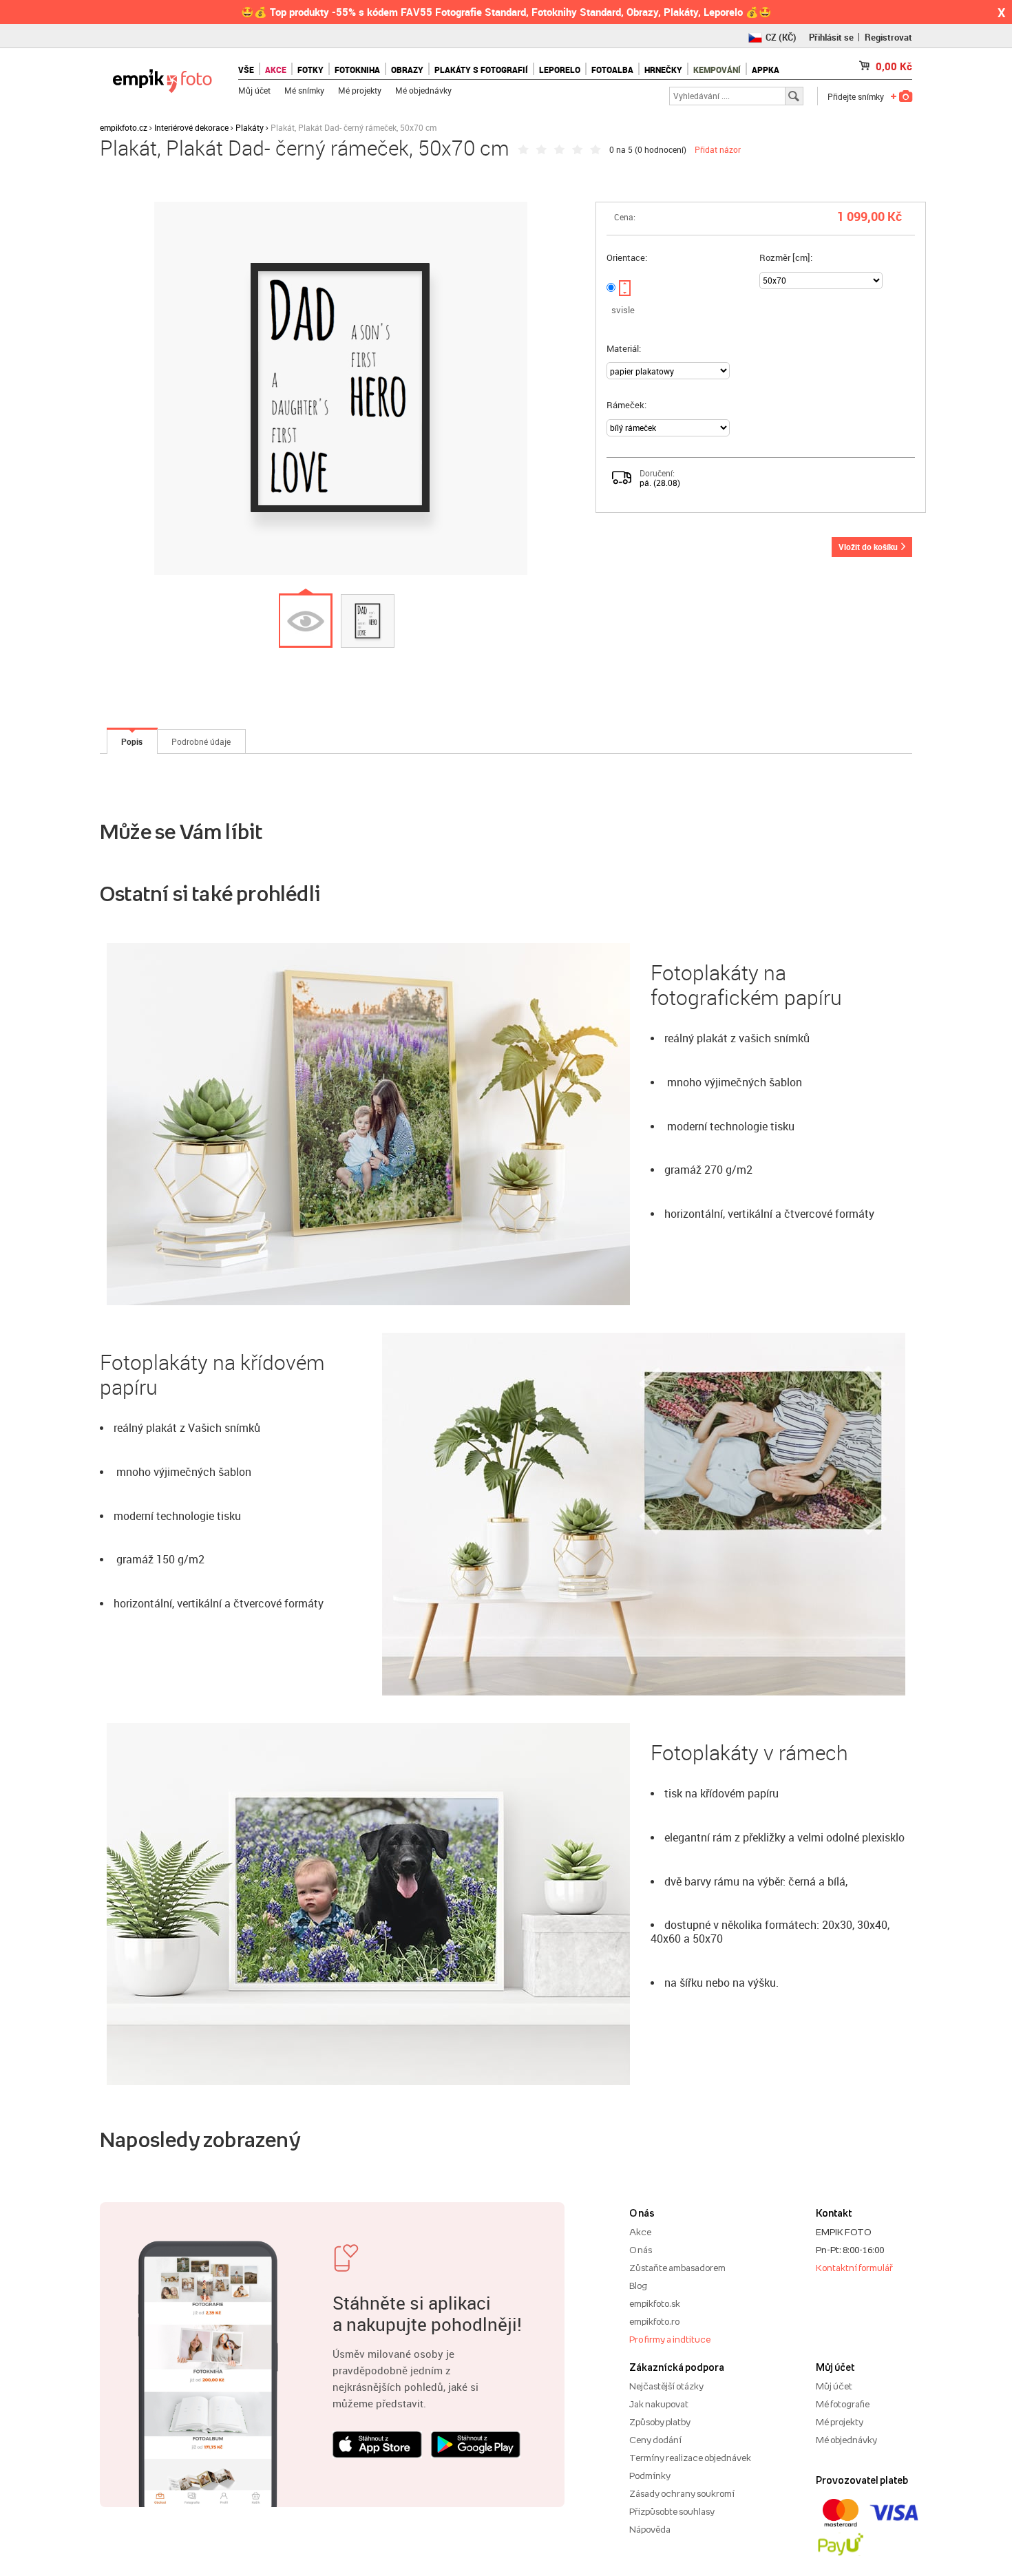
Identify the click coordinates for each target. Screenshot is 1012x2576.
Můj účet (254, 90)
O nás (641, 2250)
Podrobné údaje (201, 741)
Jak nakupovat (659, 2404)
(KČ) (781, 37)
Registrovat (888, 37)
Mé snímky (304, 90)
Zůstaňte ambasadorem (677, 2268)
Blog (638, 2285)
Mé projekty (360, 90)
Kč (894, 66)
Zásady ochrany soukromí (682, 2493)
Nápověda (650, 2529)
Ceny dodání (655, 2440)
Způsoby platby (660, 2422)
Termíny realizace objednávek (690, 2458)
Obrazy (407, 70)
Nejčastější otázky (666, 2386)
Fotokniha (357, 70)
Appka (766, 70)
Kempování (717, 70)
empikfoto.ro (654, 2321)
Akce (640, 2232)
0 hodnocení (661, 149)
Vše (246, 70)
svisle (623, 310)
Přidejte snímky (856, 96)
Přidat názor (718, 149)
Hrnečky (663, 70)
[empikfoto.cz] (162, 77)
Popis (132, 741)
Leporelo (560, 70)
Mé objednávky (423, 90)
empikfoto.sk (655, 2303)
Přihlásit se (831, 37)
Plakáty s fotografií (481, 70)
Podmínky (650, 2475)
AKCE (276, 70)
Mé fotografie (843, 2404)
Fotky (310, 70)
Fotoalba (612, 70)
